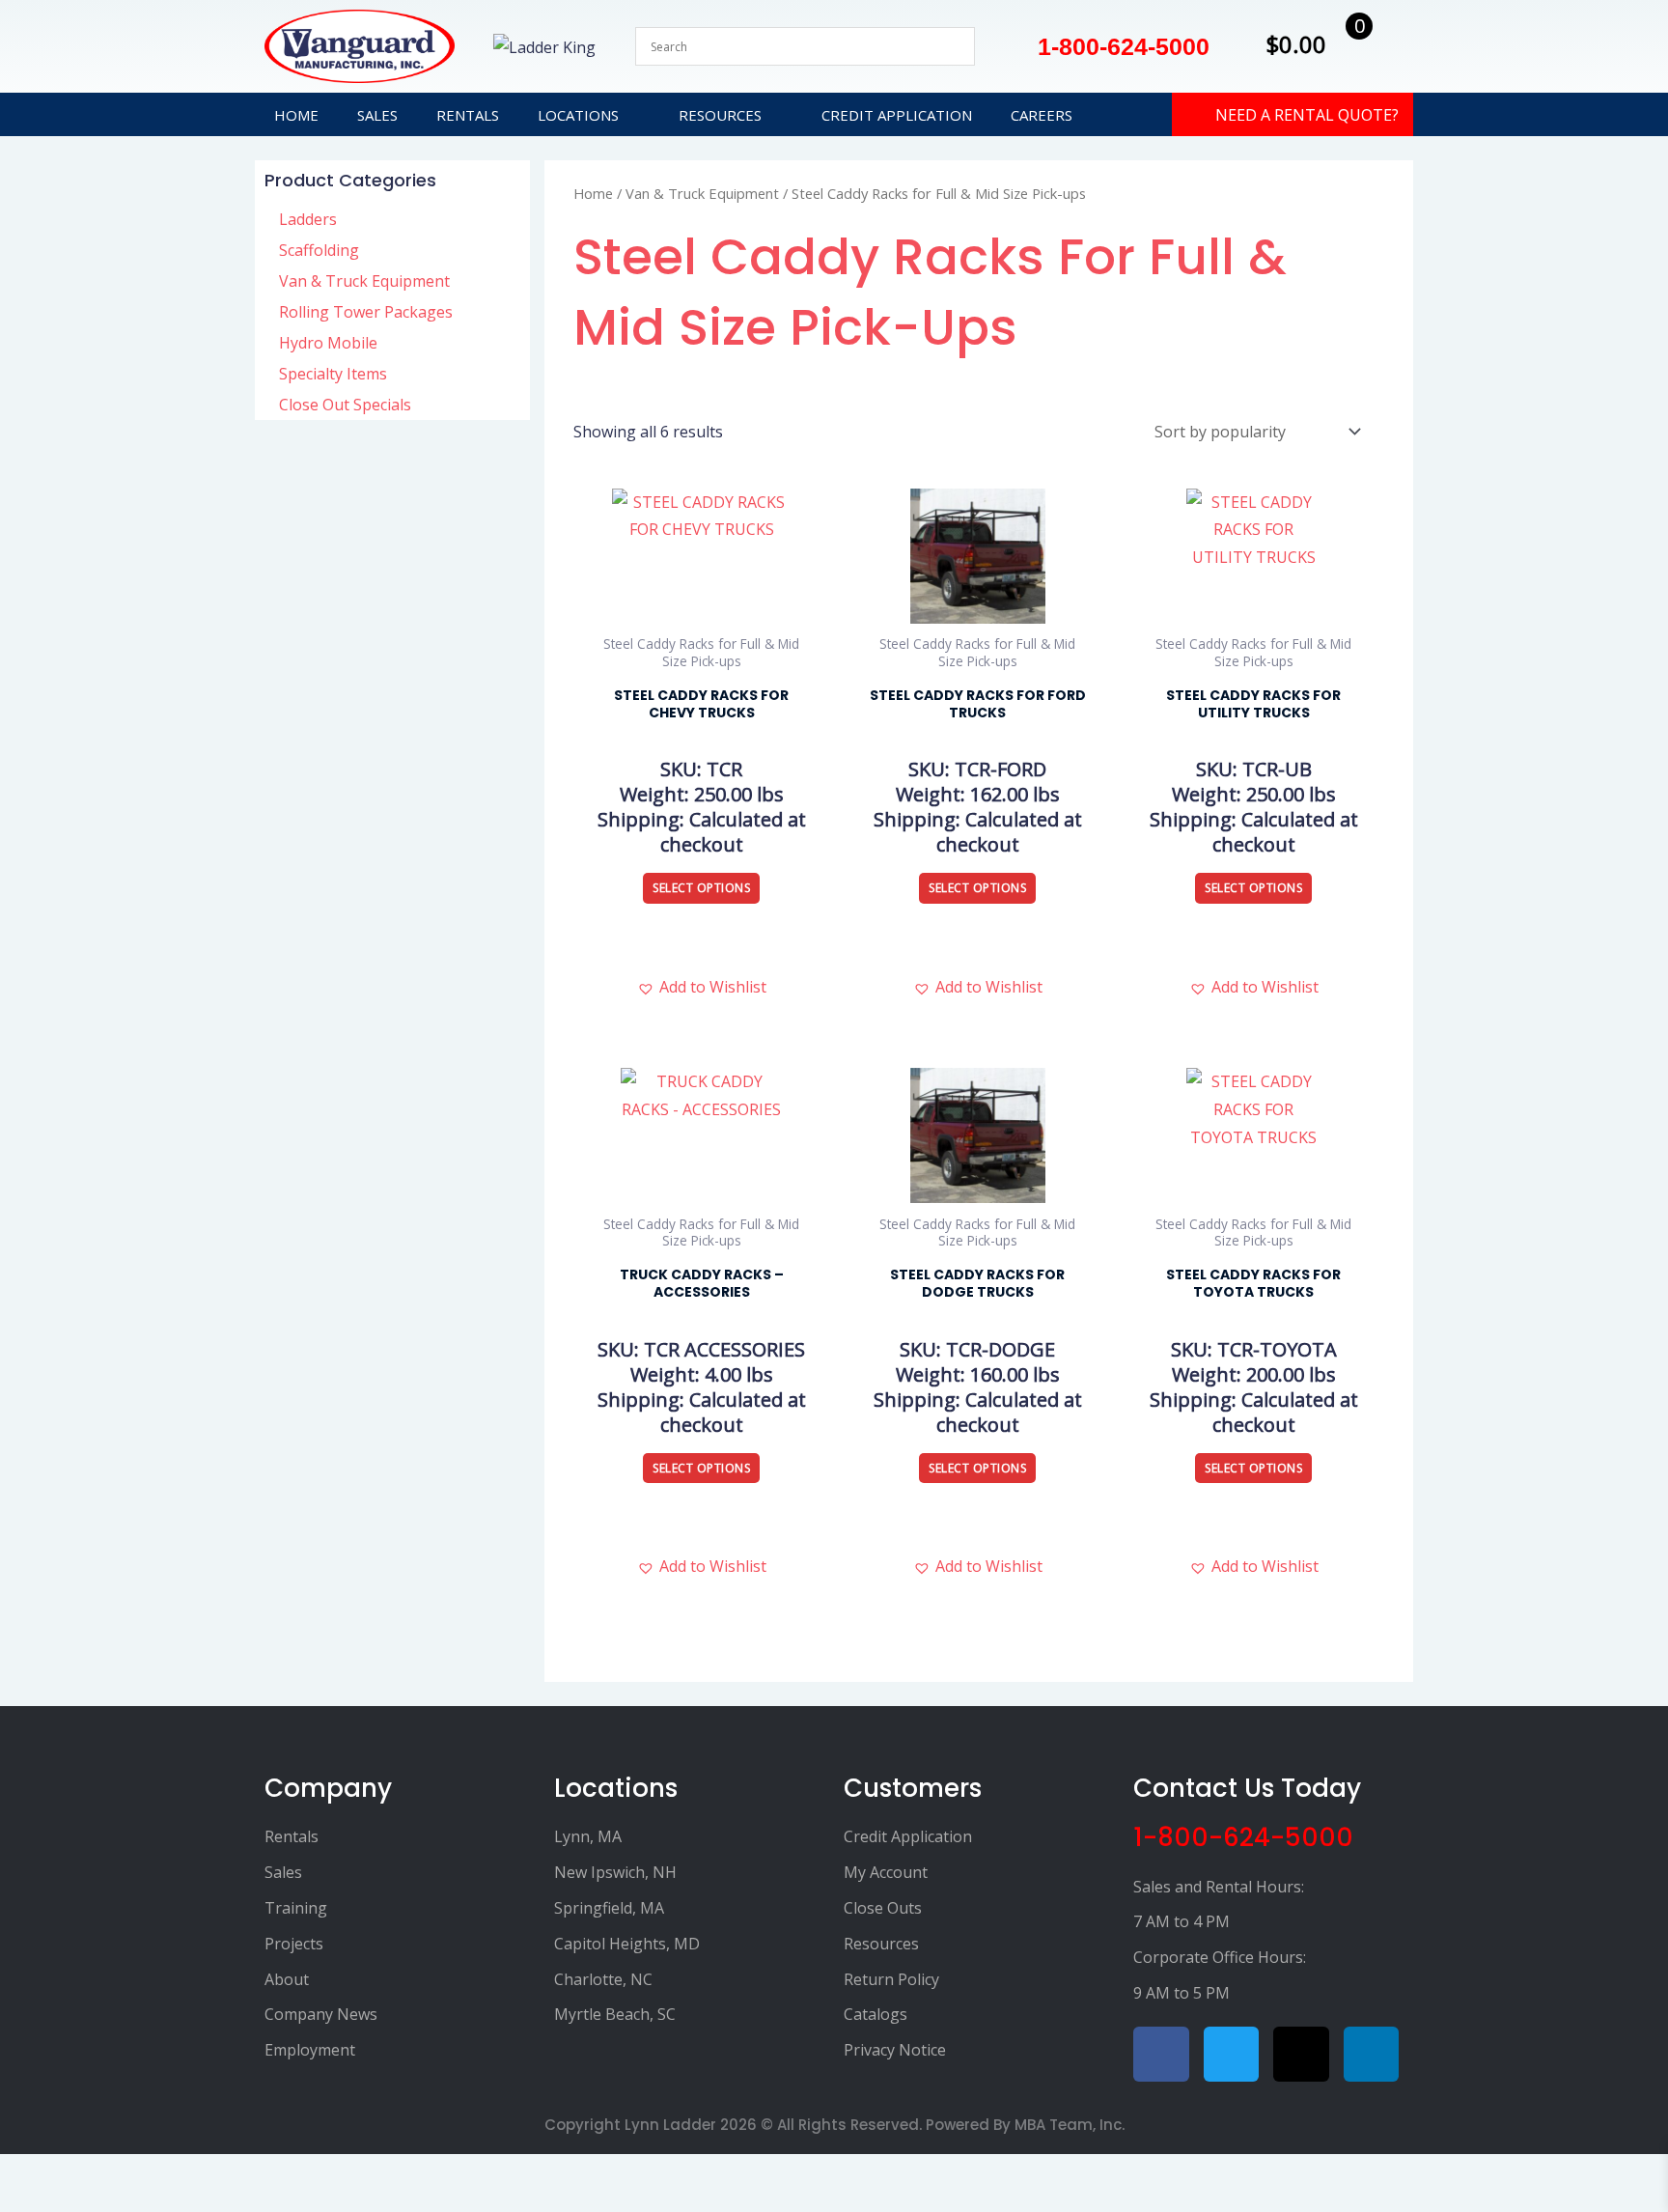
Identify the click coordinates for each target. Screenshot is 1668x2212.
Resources (720, 115)
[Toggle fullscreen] (47, 2173)
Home (296, 115)
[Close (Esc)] (113, 2173)
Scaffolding (319, 250)
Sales (377, 115)
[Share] (80, 2173)
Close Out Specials (345, 405)
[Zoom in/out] (14, 2173)
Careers (1042, 115)
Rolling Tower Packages (366, 312)
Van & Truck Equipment (364, 281)
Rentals (468, 115)
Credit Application (897, 115)
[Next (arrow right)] (47, 2202)
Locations (578, 115)
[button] (702, 987)
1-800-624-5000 (1243, 1837)
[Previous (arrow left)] (14, 2202)
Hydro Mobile (328, 343)
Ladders (308, 219)
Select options (701, 888)
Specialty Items (333, 374)
